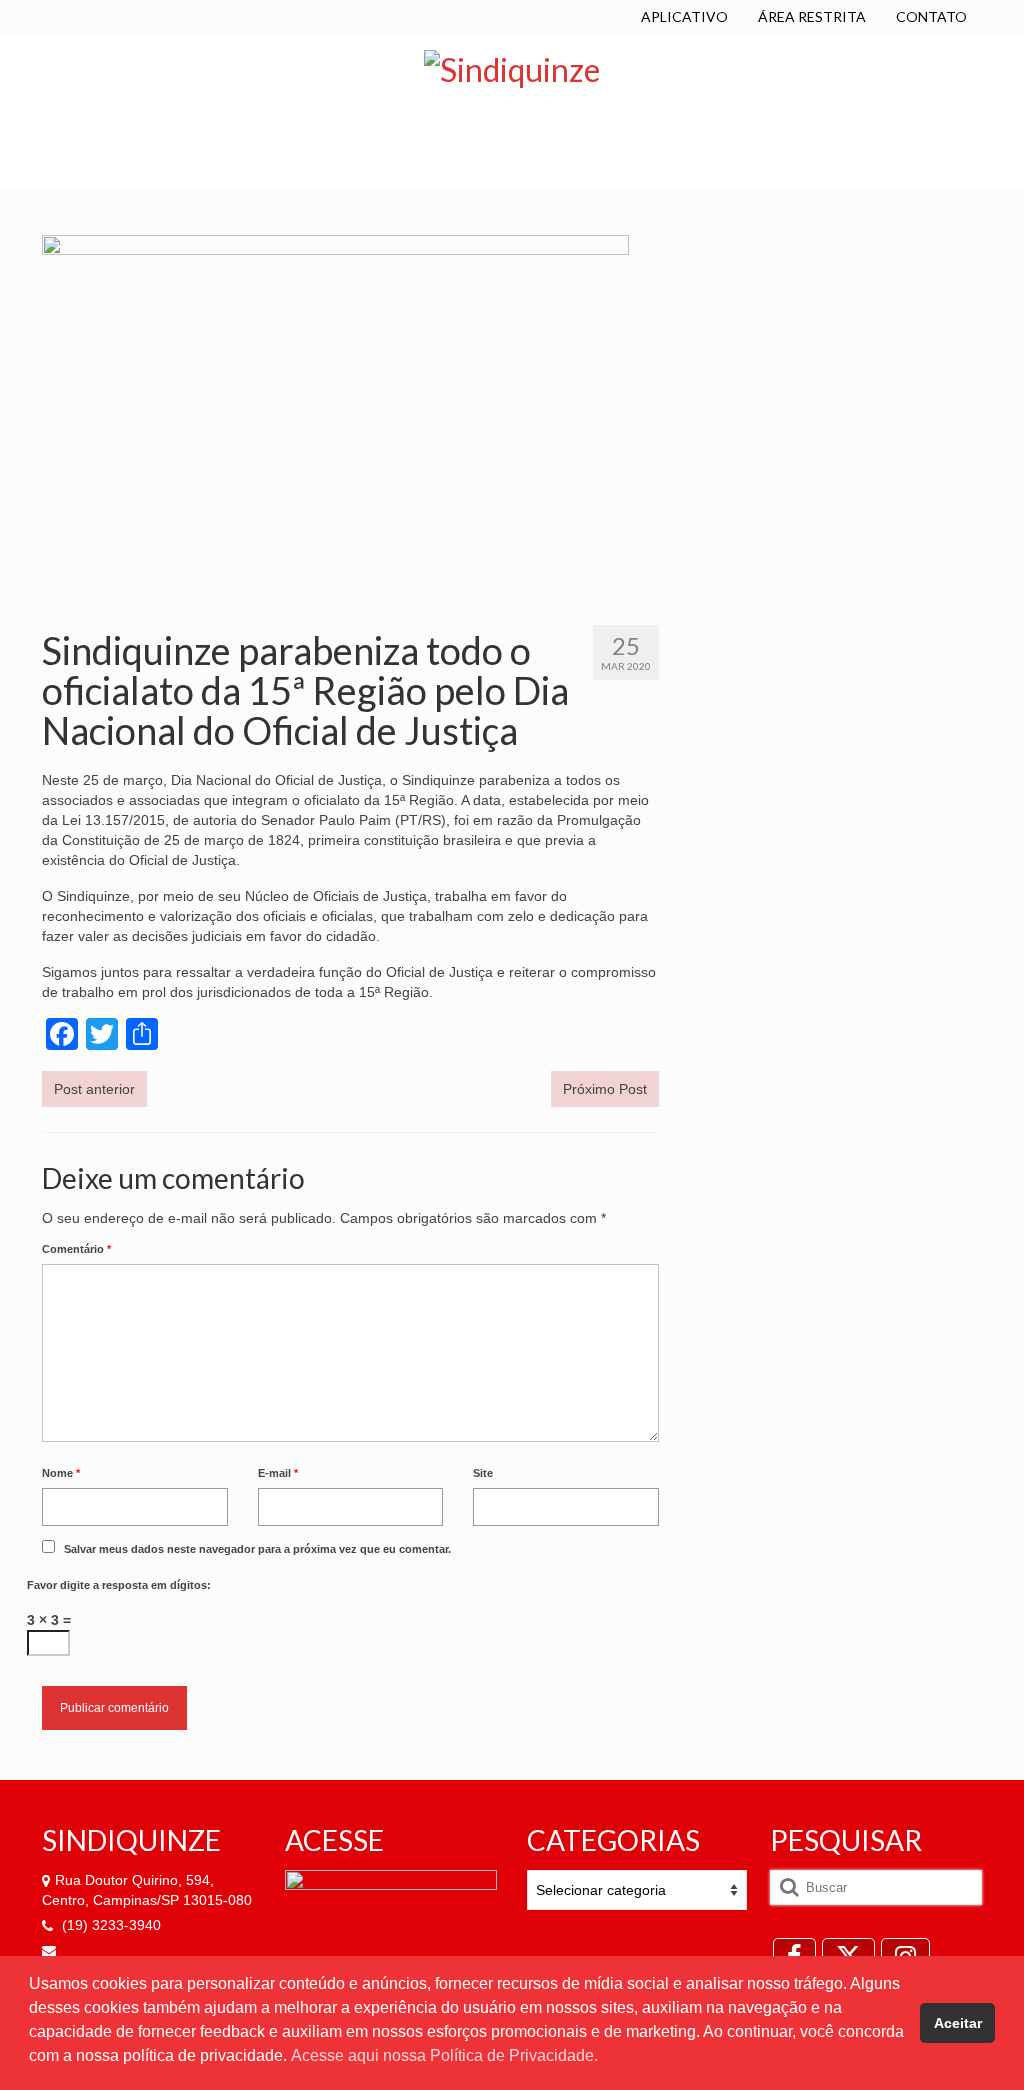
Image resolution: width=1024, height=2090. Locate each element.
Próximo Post (605, 1089)
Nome (61, 1473)
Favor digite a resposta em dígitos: (119, 1585)
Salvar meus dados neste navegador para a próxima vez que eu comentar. (257, 1549)
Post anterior (94, 1089)
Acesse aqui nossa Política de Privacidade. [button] (444, 2055)
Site (483, 1473)
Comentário (76, 1249)
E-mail (278, 1473)
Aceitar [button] (958, 2023)
